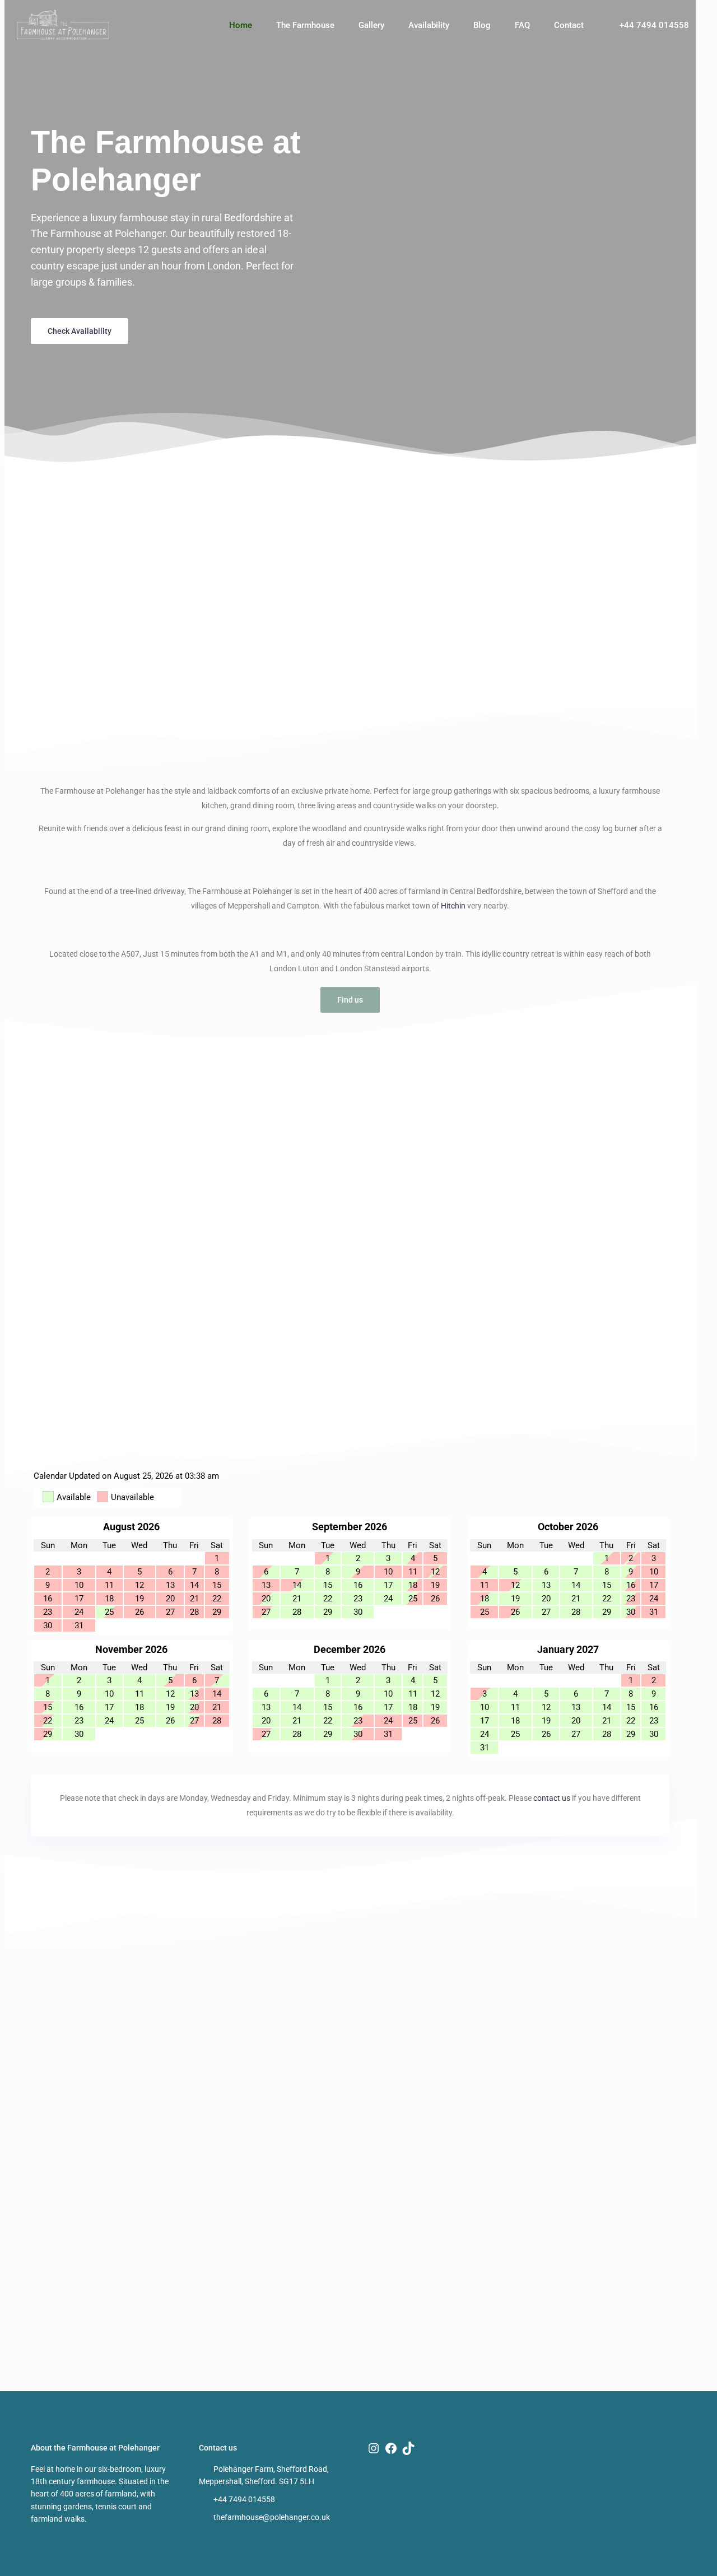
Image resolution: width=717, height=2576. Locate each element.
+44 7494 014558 (654, 25)
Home (241, 25)
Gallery (371, 25)
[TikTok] (408, 2448)
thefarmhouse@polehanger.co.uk (272, 2517)
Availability (429, 25)
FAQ (522, 25)
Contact (569, 25)
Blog (482, 25)
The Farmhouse (305, 25)
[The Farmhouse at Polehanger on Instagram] (374, 2448)
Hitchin (453, 906)
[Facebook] (391, 2448)
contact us (552, 1798)
